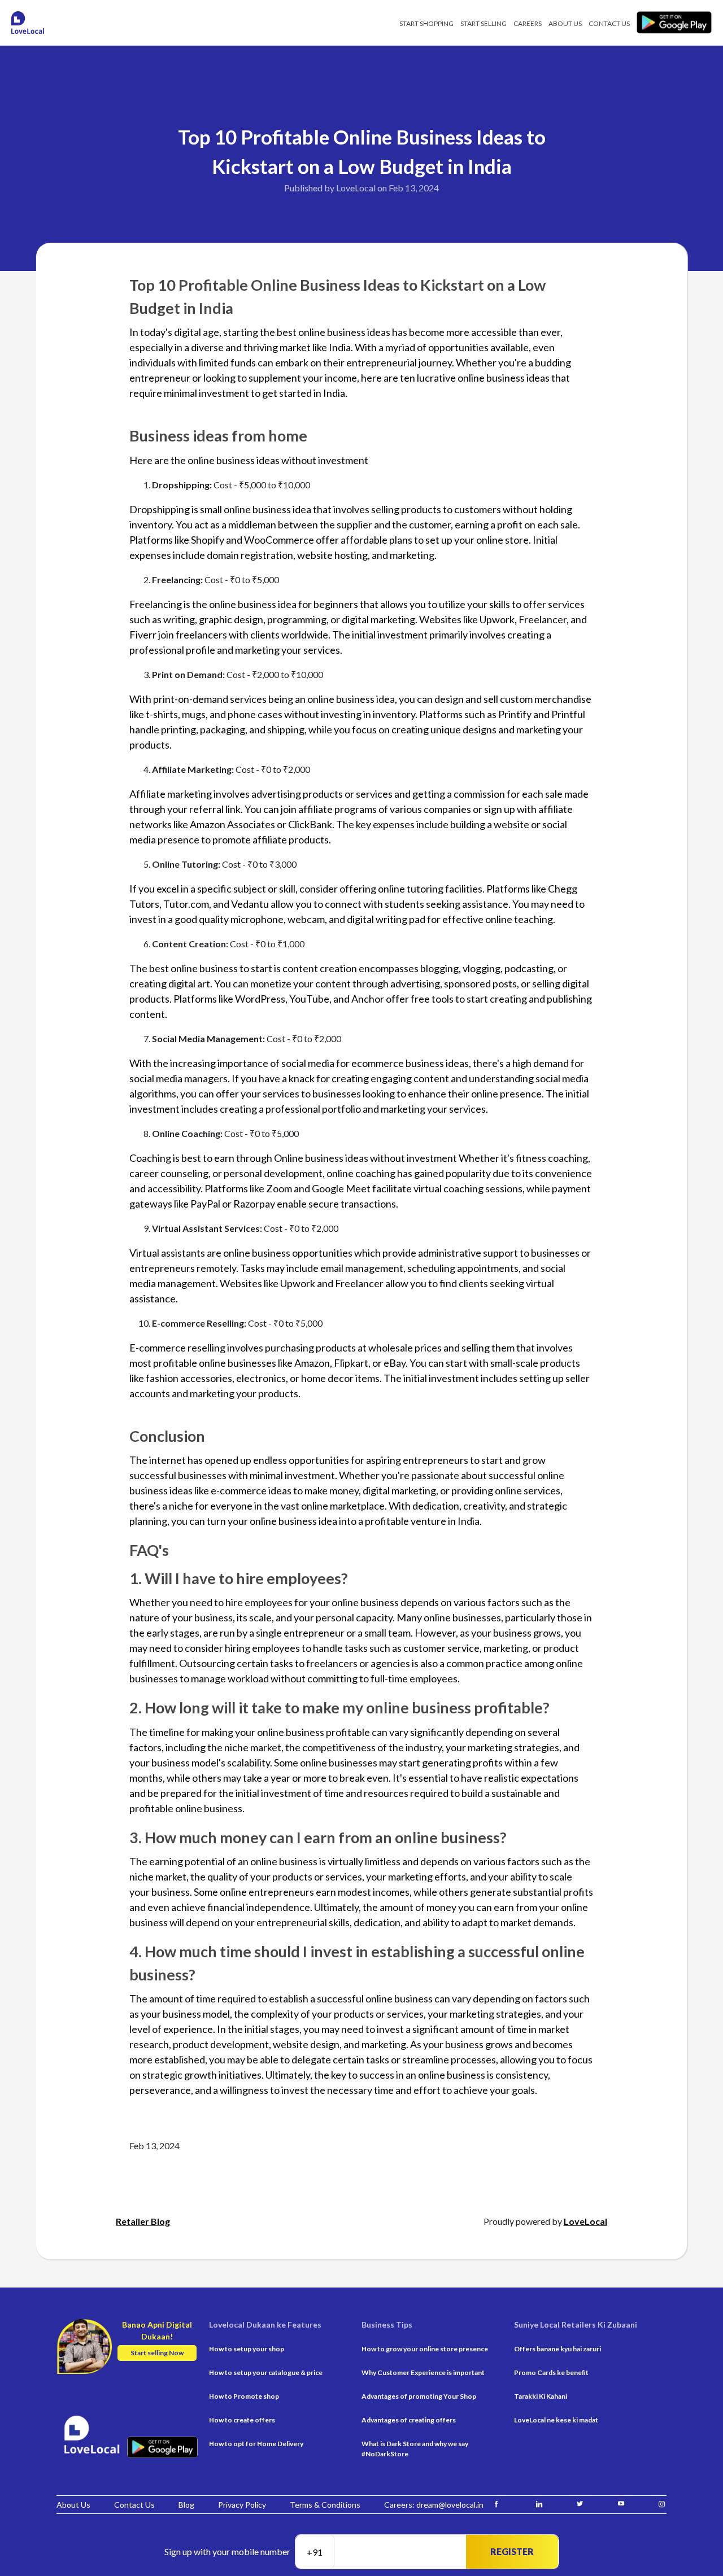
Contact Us (134, 2505)
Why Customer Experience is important (423, 2372)
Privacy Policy (242, 2505)
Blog (186, 2505)
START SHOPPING (426, 23)
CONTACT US (609, 23)
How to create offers (242, 2420)
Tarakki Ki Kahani (541, 2396)
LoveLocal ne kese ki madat (556, 2420)
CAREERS (528, 23)
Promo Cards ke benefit (551, 2372)
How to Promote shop (244, 2396)
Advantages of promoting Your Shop (419, 2396)
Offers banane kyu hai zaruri (558, 2349)
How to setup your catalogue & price (266, 2372)
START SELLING (484, 23)
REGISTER (512, 2551)
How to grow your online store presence (425, 2349)
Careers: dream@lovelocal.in (434, 2505)
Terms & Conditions (325, 2505)
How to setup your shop (247, 2349)
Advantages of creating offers (409, 2420)
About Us (73, 2505)
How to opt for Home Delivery (256, 2444)
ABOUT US (565, 23)
